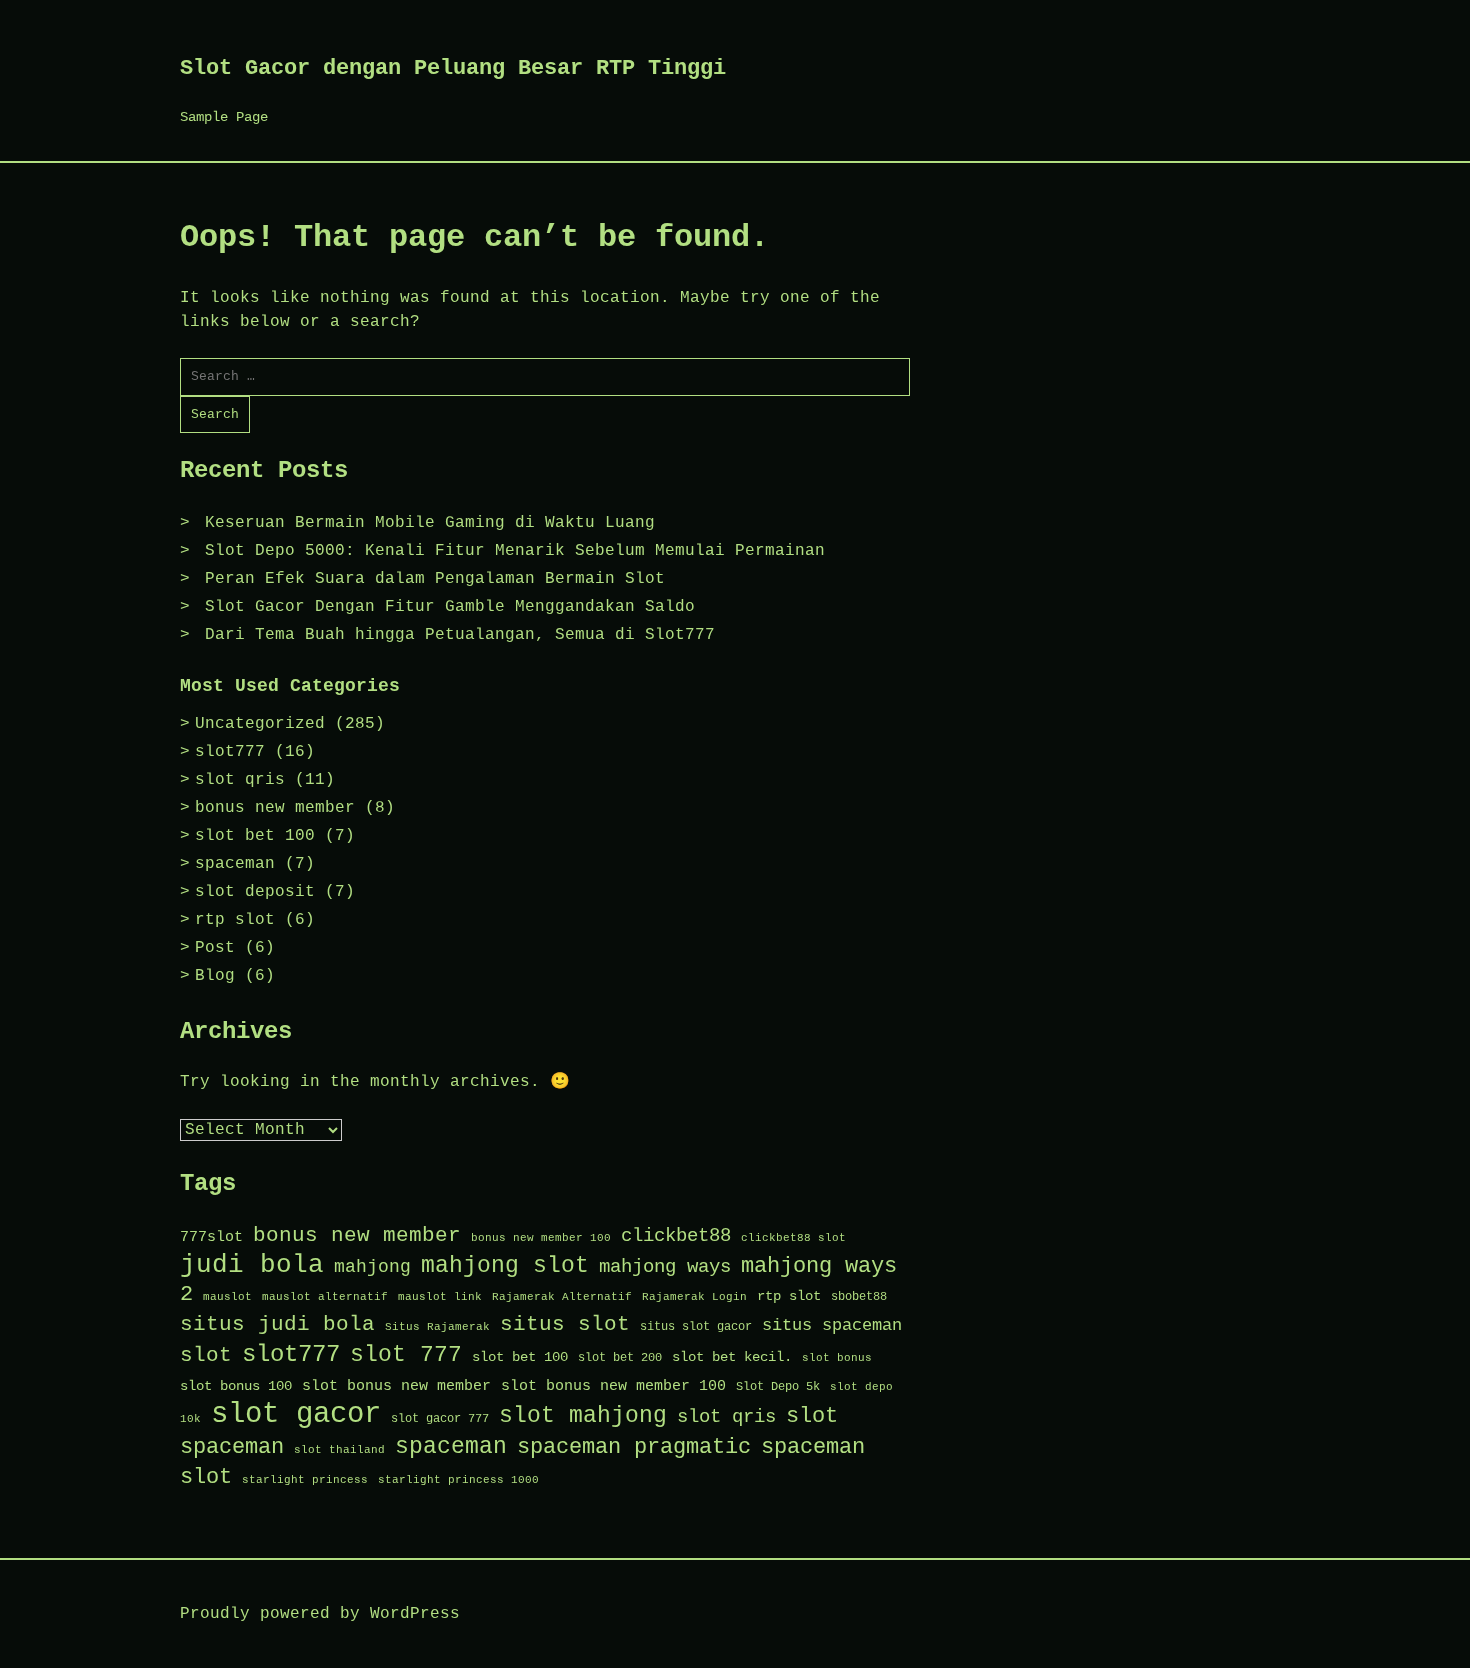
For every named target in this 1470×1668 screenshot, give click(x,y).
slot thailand (339, 1450)
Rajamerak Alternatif (562, 1297)
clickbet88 (676, 1236)
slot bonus (837, 1358)
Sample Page (224, 117)
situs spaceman (832, 1325)
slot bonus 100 (236, 1386)
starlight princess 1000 (458, 1480)
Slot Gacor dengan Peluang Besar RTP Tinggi (453, 68)
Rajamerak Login (694, 1297)
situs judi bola (277, 1324)
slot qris (240, 780)
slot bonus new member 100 (613, 1386)
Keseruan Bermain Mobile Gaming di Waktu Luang (430, 523)
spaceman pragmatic (634, 1447)
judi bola (252, 1265)
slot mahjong (583, 1415)
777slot (211, 1237)
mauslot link (440, 1297)
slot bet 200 (620, 1358)
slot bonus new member (396, 1386)
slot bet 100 (255, 836)
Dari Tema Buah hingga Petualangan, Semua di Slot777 (460, 635)
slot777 (230, 752)
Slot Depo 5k (778, 1387)
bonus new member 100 (541, 1238)
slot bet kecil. (732, 1357)
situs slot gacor (696, 1327)
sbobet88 (859, 1297)
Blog (215, 976)
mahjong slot (505, 1266)
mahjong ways (665, 1267)
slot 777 (406, 1355)
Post (215, 948)
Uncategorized (260, 724)
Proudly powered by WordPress (320, 1614)
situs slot (565, 1324)
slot (206, 1355)
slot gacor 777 (440, 1419)
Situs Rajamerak (437, 1327)
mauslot (227, 1297)
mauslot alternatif (325, 1297)
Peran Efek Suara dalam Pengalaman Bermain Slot (435, 579)
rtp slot (235, 920)
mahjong (372, 1267)
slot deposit (255, 892)
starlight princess (305, 1480)
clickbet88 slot (793, 1238)
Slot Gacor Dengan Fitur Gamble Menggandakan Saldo (450, 607)
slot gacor (296, 1414)
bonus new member (275, 808)
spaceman (235, 864)
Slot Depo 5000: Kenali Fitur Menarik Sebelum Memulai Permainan (515, 551)
